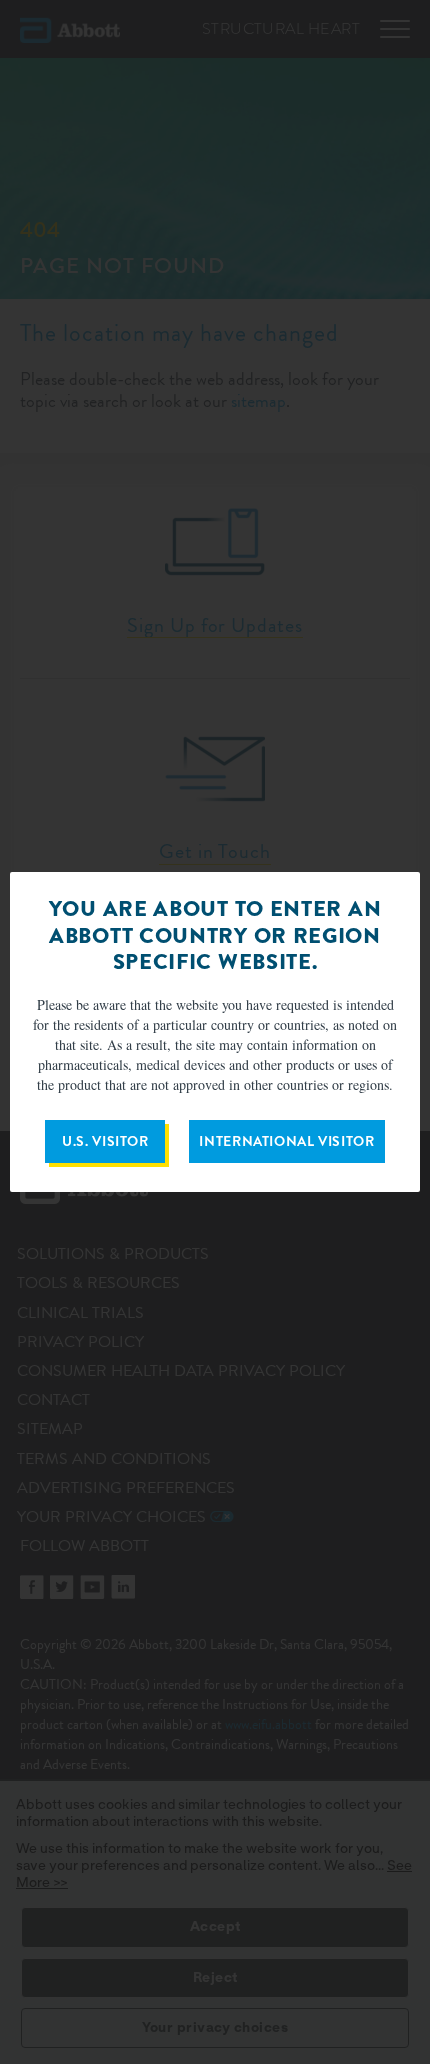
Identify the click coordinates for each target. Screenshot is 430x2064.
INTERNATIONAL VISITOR (286, 1141)
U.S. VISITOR (105, 1141)
